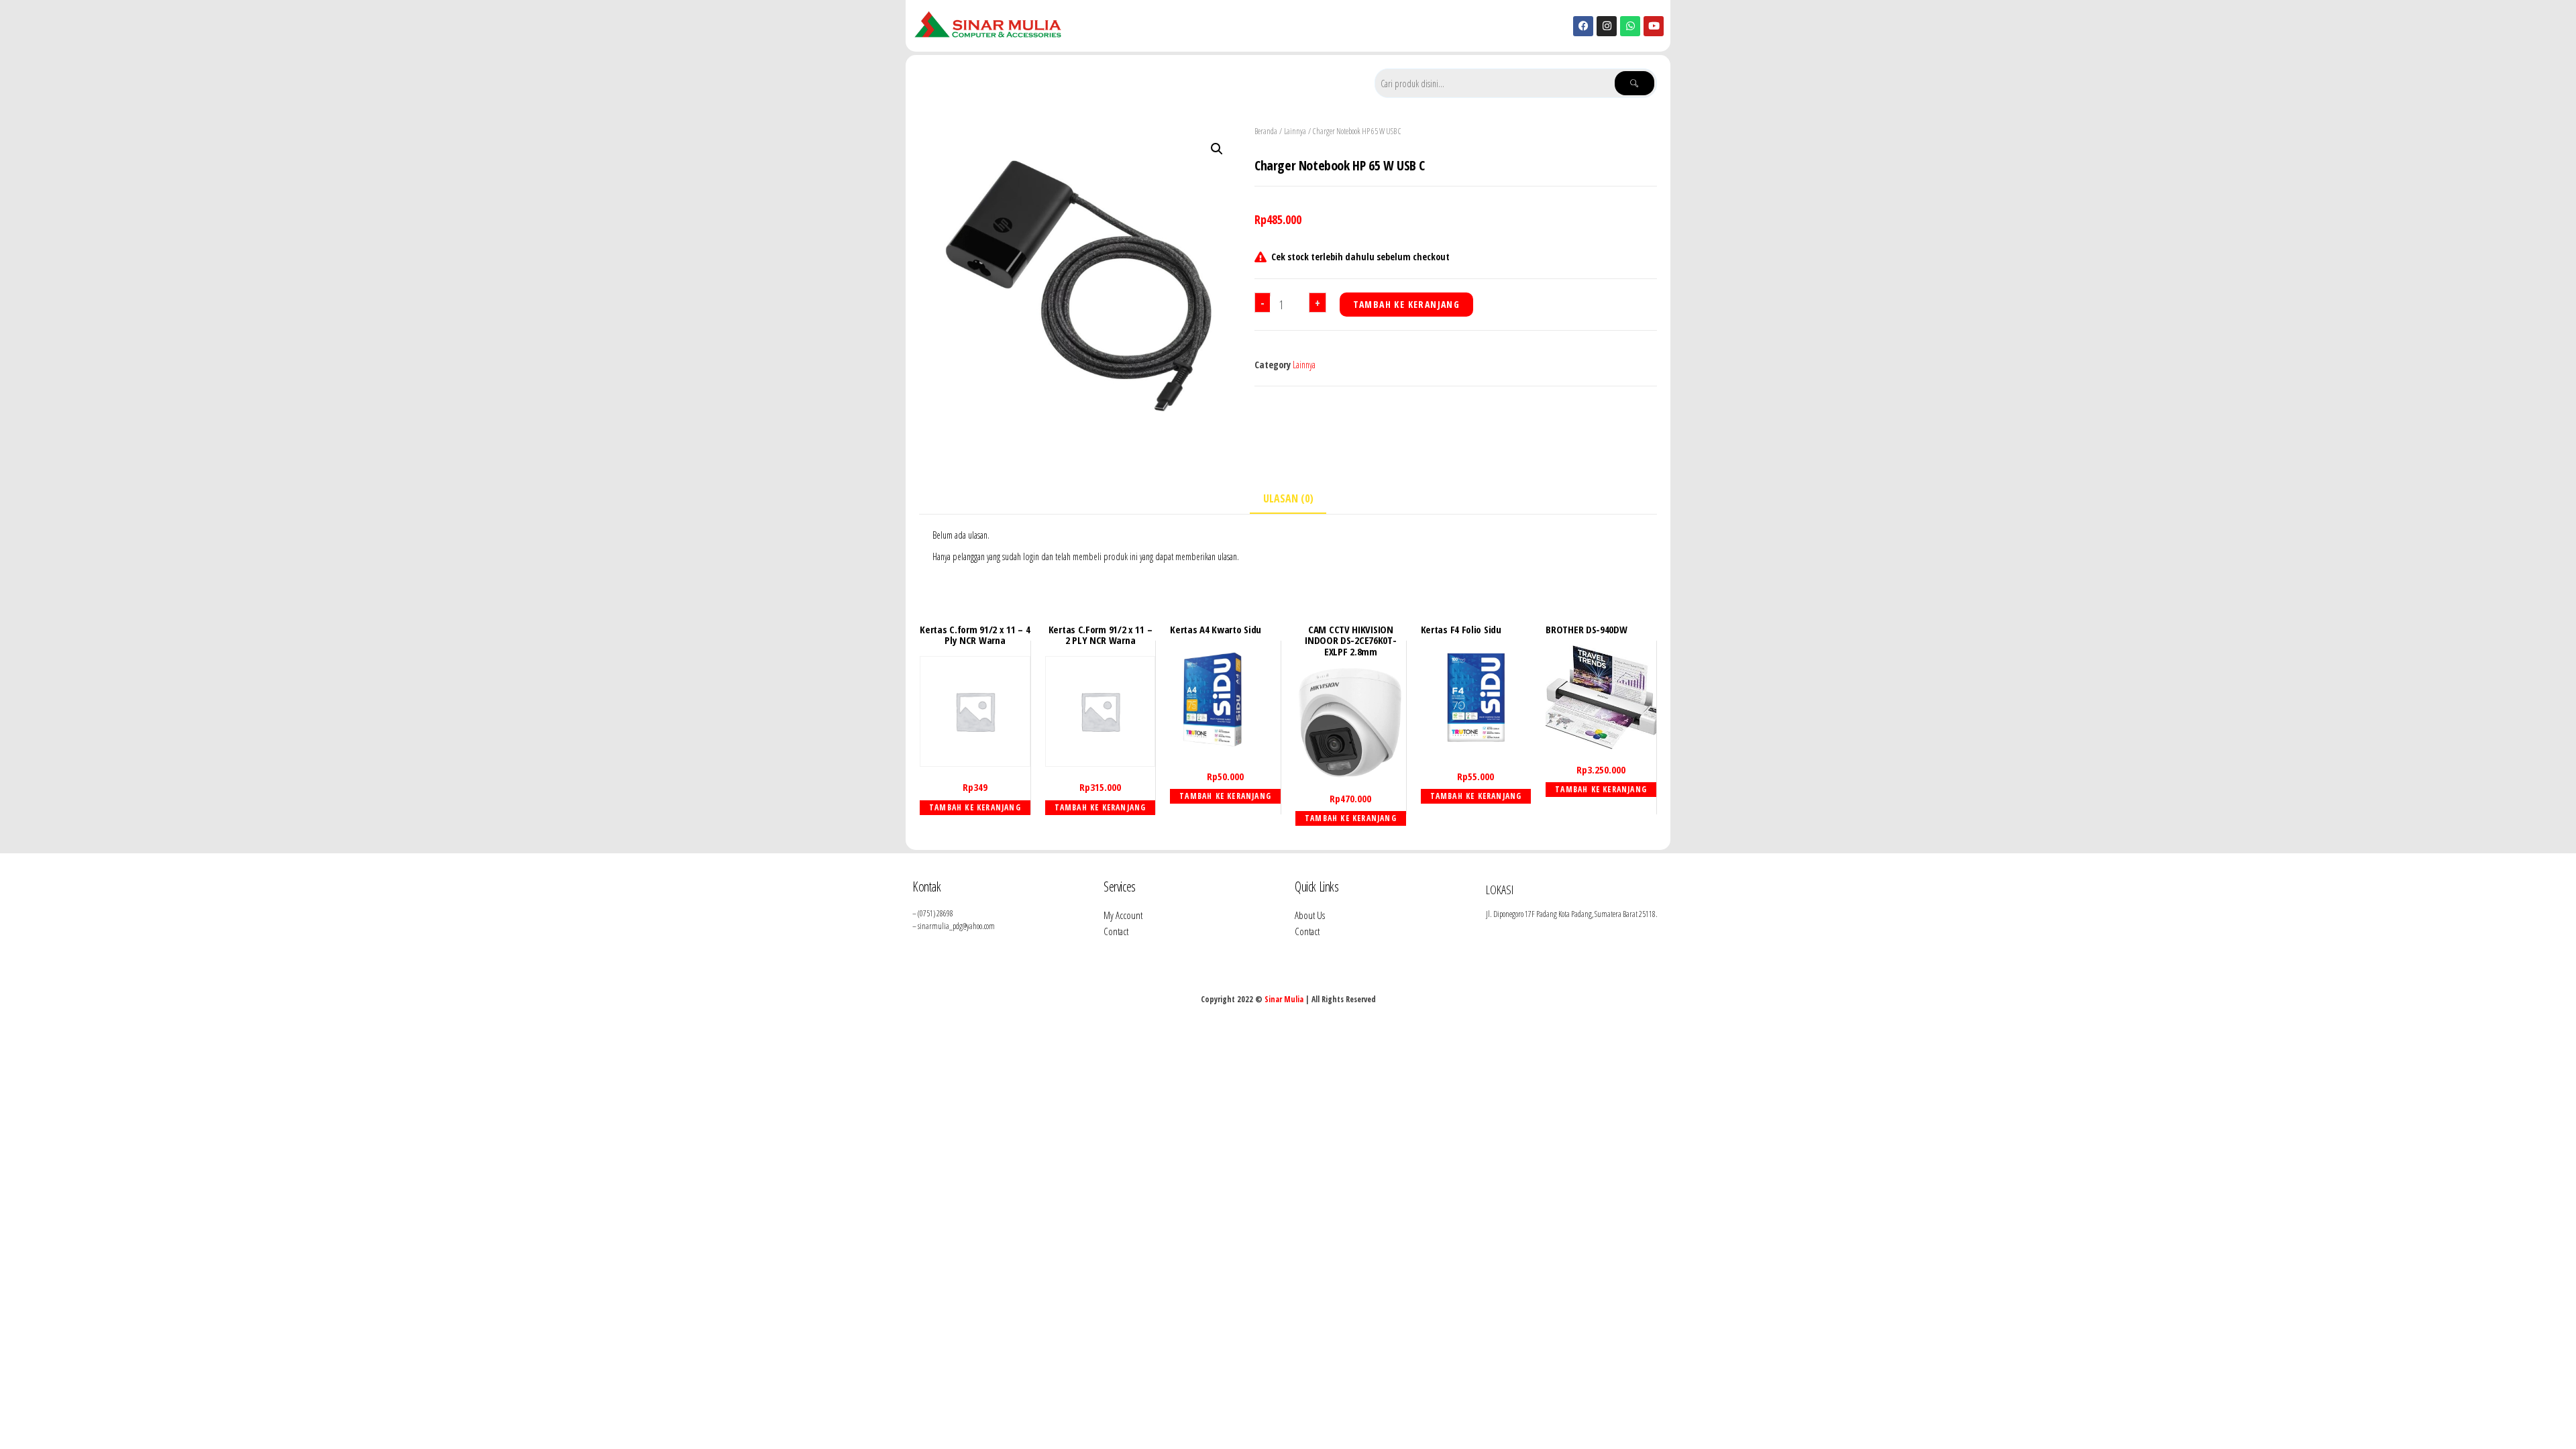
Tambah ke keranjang (1407, 304)
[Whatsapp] (1630, 26)
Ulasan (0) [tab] (1288, 498)
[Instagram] (1607, 26)
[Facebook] (1583, 26)
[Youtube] (1654, 26)
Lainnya (1295, 131)
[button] (1217, 149)
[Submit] (1634, 83)
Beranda (1266, 131)
